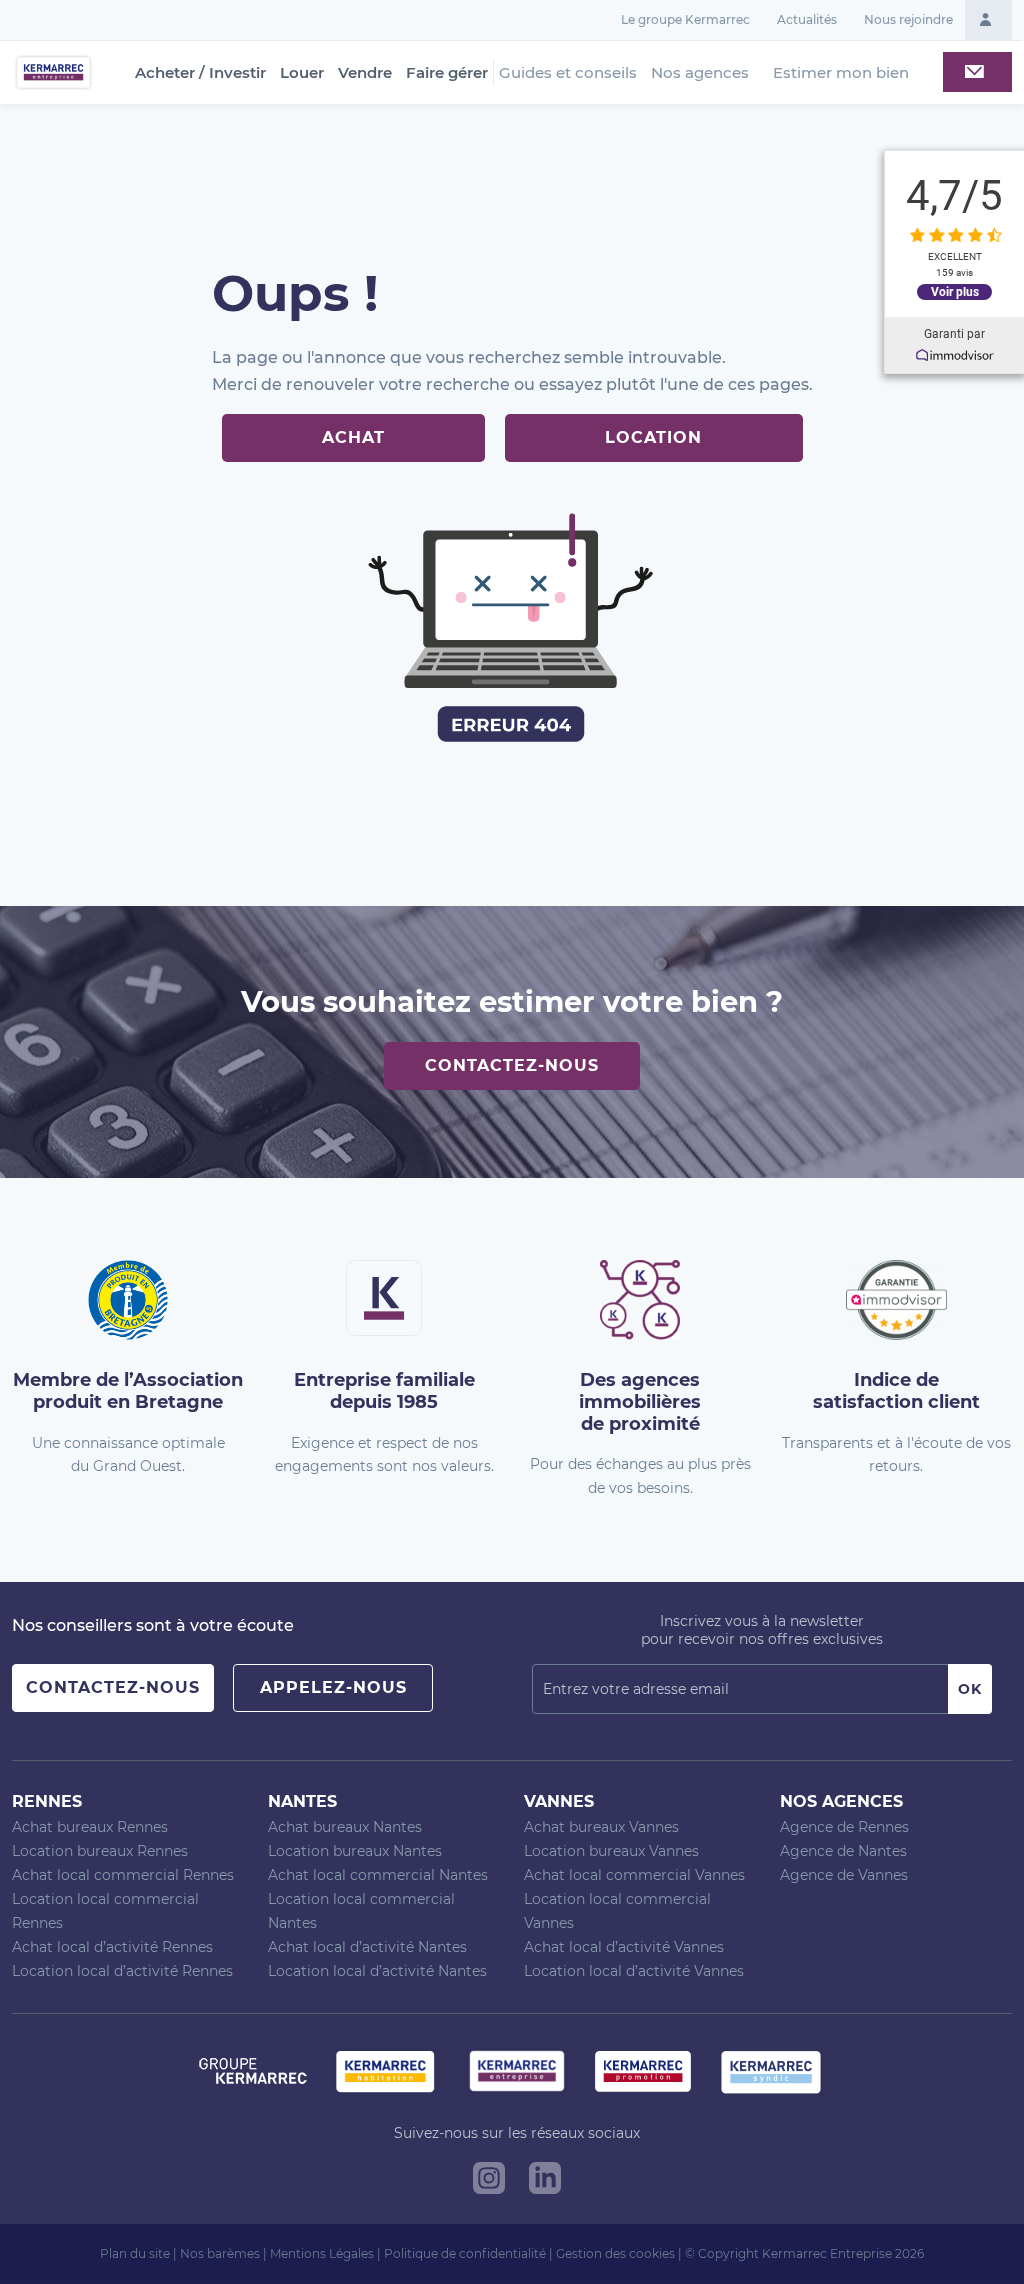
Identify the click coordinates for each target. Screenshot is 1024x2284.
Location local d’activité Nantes (377, 1971)
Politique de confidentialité (465, 2253)
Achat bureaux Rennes (90, 1827)
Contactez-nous (512, 1065)
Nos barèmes (220, 2253)
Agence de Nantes (843, 1851)
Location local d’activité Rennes (122, 1971)
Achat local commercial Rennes (123, 1875)
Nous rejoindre (908, 19)
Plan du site (135, 2253)
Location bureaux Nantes (355, 1851)
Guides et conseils (568, 72)
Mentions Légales (322, 2253)
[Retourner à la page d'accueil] (53, 71)
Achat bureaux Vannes (601, 1827)
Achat (353, 437)
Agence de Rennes (844, 1827)
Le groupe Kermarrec (685, 19)
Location (653, 437)
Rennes (47, 1801)
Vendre (365, 73)
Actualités (807, 19)
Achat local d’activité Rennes (112, 1947)
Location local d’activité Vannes (634, 1971)
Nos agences (700, 72)
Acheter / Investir (200, 73)
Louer (302, 73)
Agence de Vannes (844, 1875)
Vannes (559, 1801)
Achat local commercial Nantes (378, 1875)
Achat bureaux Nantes (345, 1827)
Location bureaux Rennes (100, 1851)
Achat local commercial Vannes (634, 1875)
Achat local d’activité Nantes (367, 1947)
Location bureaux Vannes (611, 1851)
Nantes (302, 1801)
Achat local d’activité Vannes (624, 1947)
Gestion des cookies (615, 2253)
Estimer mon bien (841, 72)
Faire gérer (447, 73)
